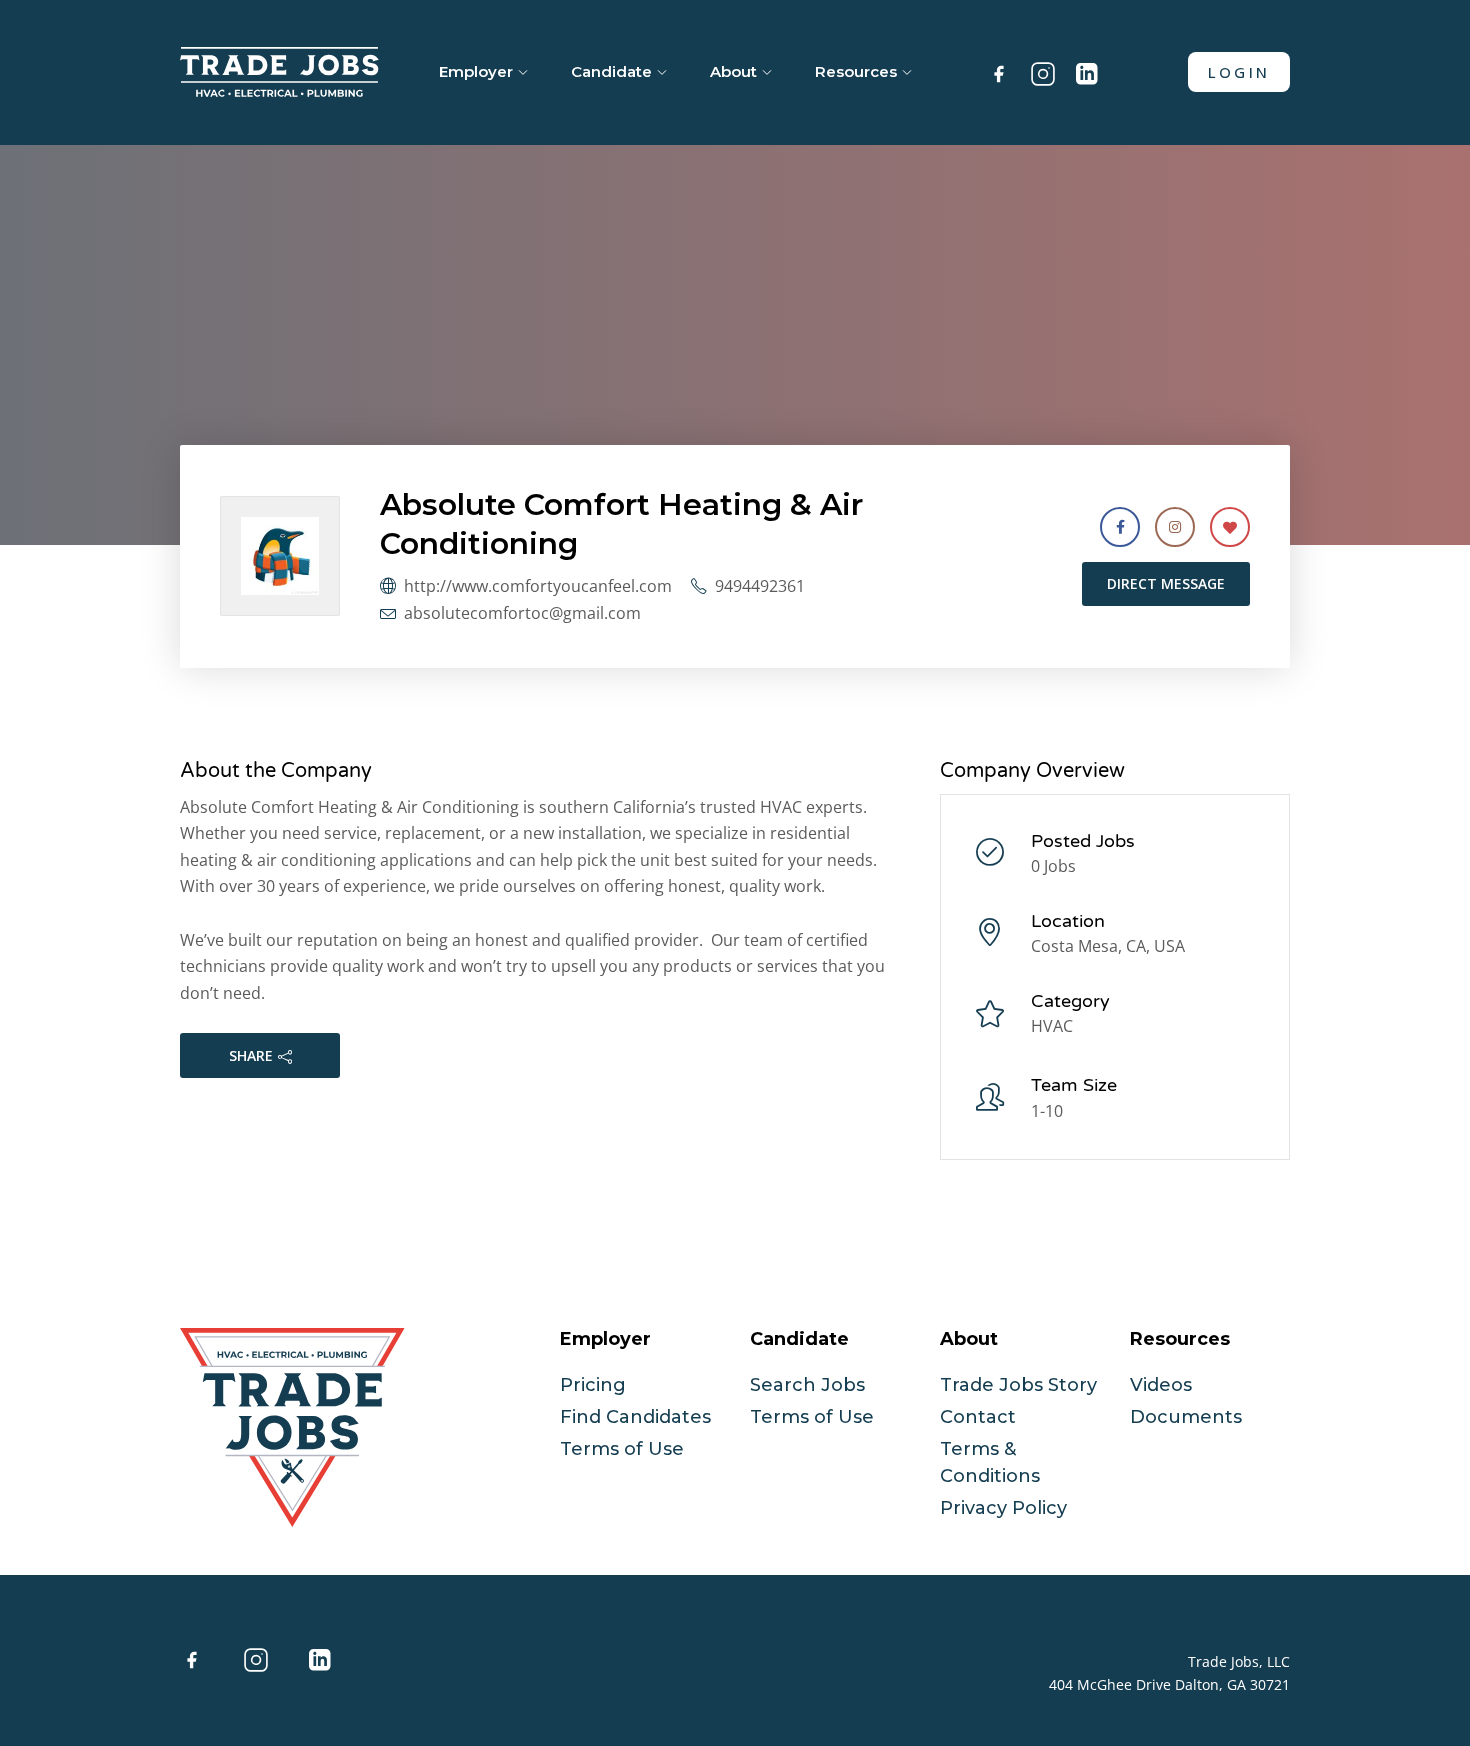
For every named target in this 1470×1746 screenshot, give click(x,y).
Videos (1161, 1385)
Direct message (1166, 583)
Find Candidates (635, 1417)
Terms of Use (622, 1449)
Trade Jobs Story (1018, 1385)
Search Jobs (807, 1385)
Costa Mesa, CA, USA (1108, 946)
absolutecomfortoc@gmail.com (522, 613)
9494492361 (760, 586)
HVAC (1052, 1026)
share (251, 1055)
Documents (1186, 1417)
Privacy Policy (1003, 1508)
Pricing (593, 1385)
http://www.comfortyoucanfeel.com (538, 586)
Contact (978, 1417)
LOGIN (1239, 72)
